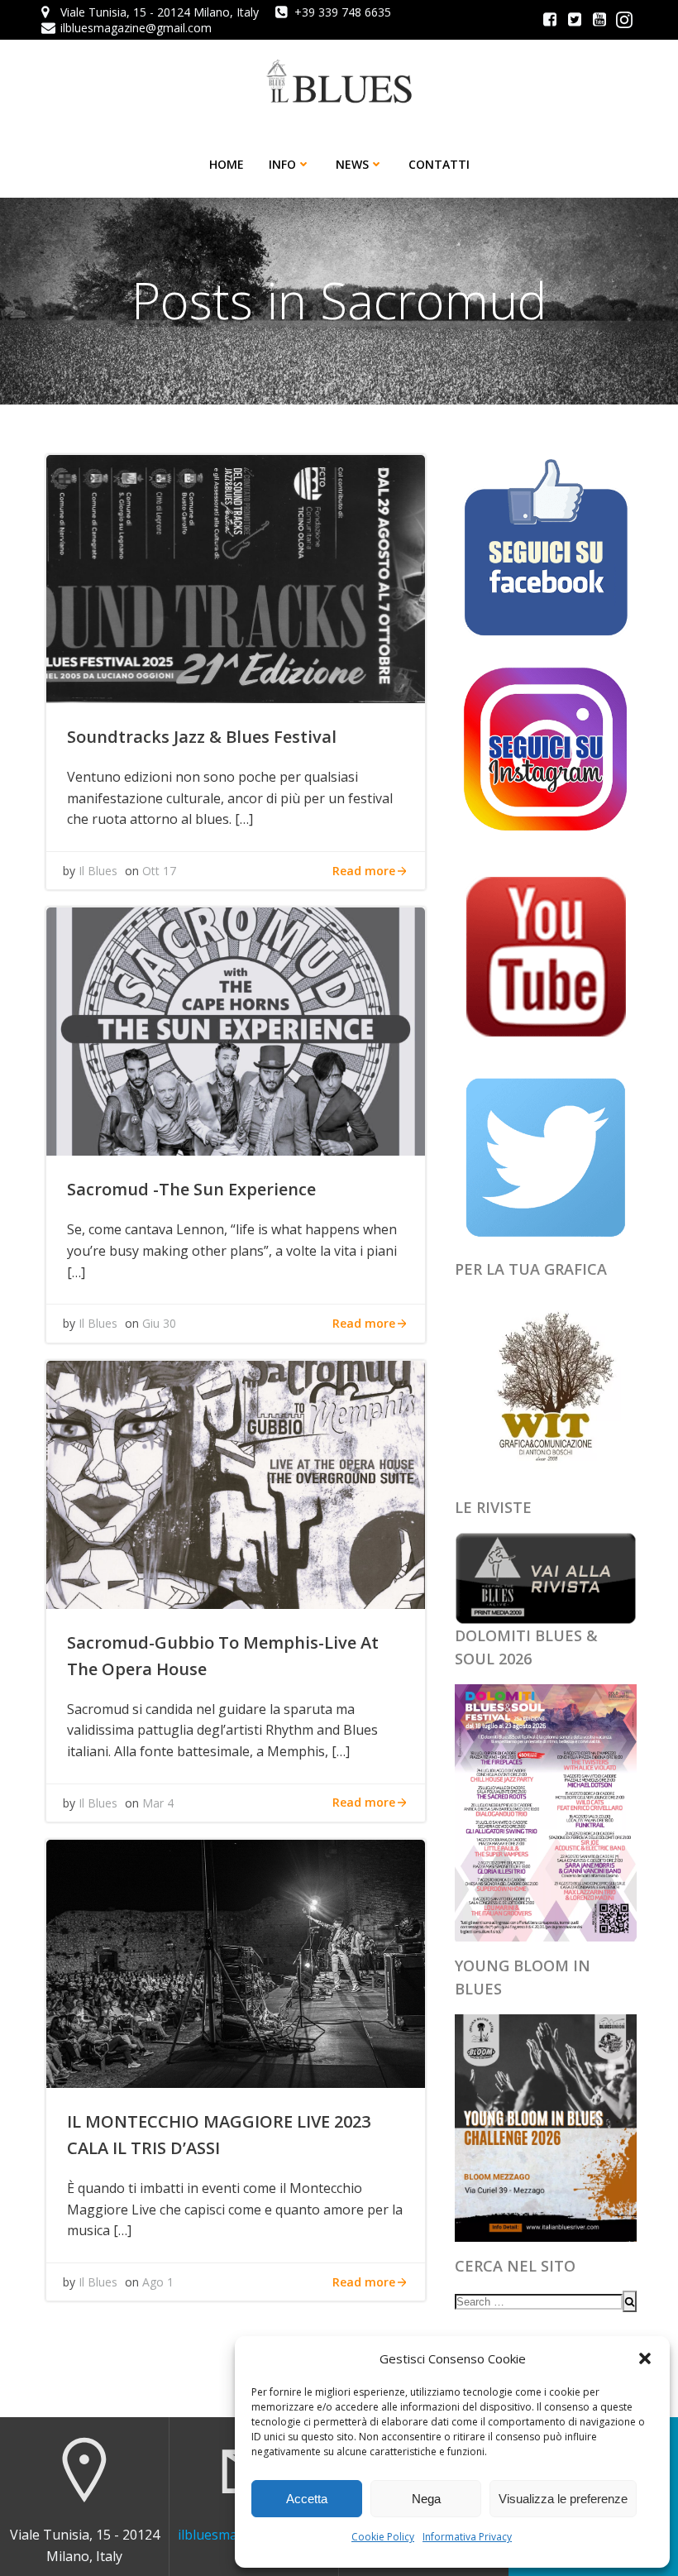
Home (227, 164)
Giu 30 (159, 1323)
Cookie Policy (383, 2537)
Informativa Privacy (467, 2537)
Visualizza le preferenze (563, 2499)
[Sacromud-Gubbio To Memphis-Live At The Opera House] (236, 1483)
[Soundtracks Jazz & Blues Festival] (236, 577)
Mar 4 (158, 1803)
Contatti (439, 164)
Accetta (307, 2499)
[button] (645, 2358)
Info (282, 164)
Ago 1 (158, 2282)
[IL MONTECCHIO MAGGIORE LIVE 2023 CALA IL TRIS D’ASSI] (236, 1962)
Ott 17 (159, 871)
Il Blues (98, 871)
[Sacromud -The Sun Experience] (236, 1031)
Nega (426, 2499)
